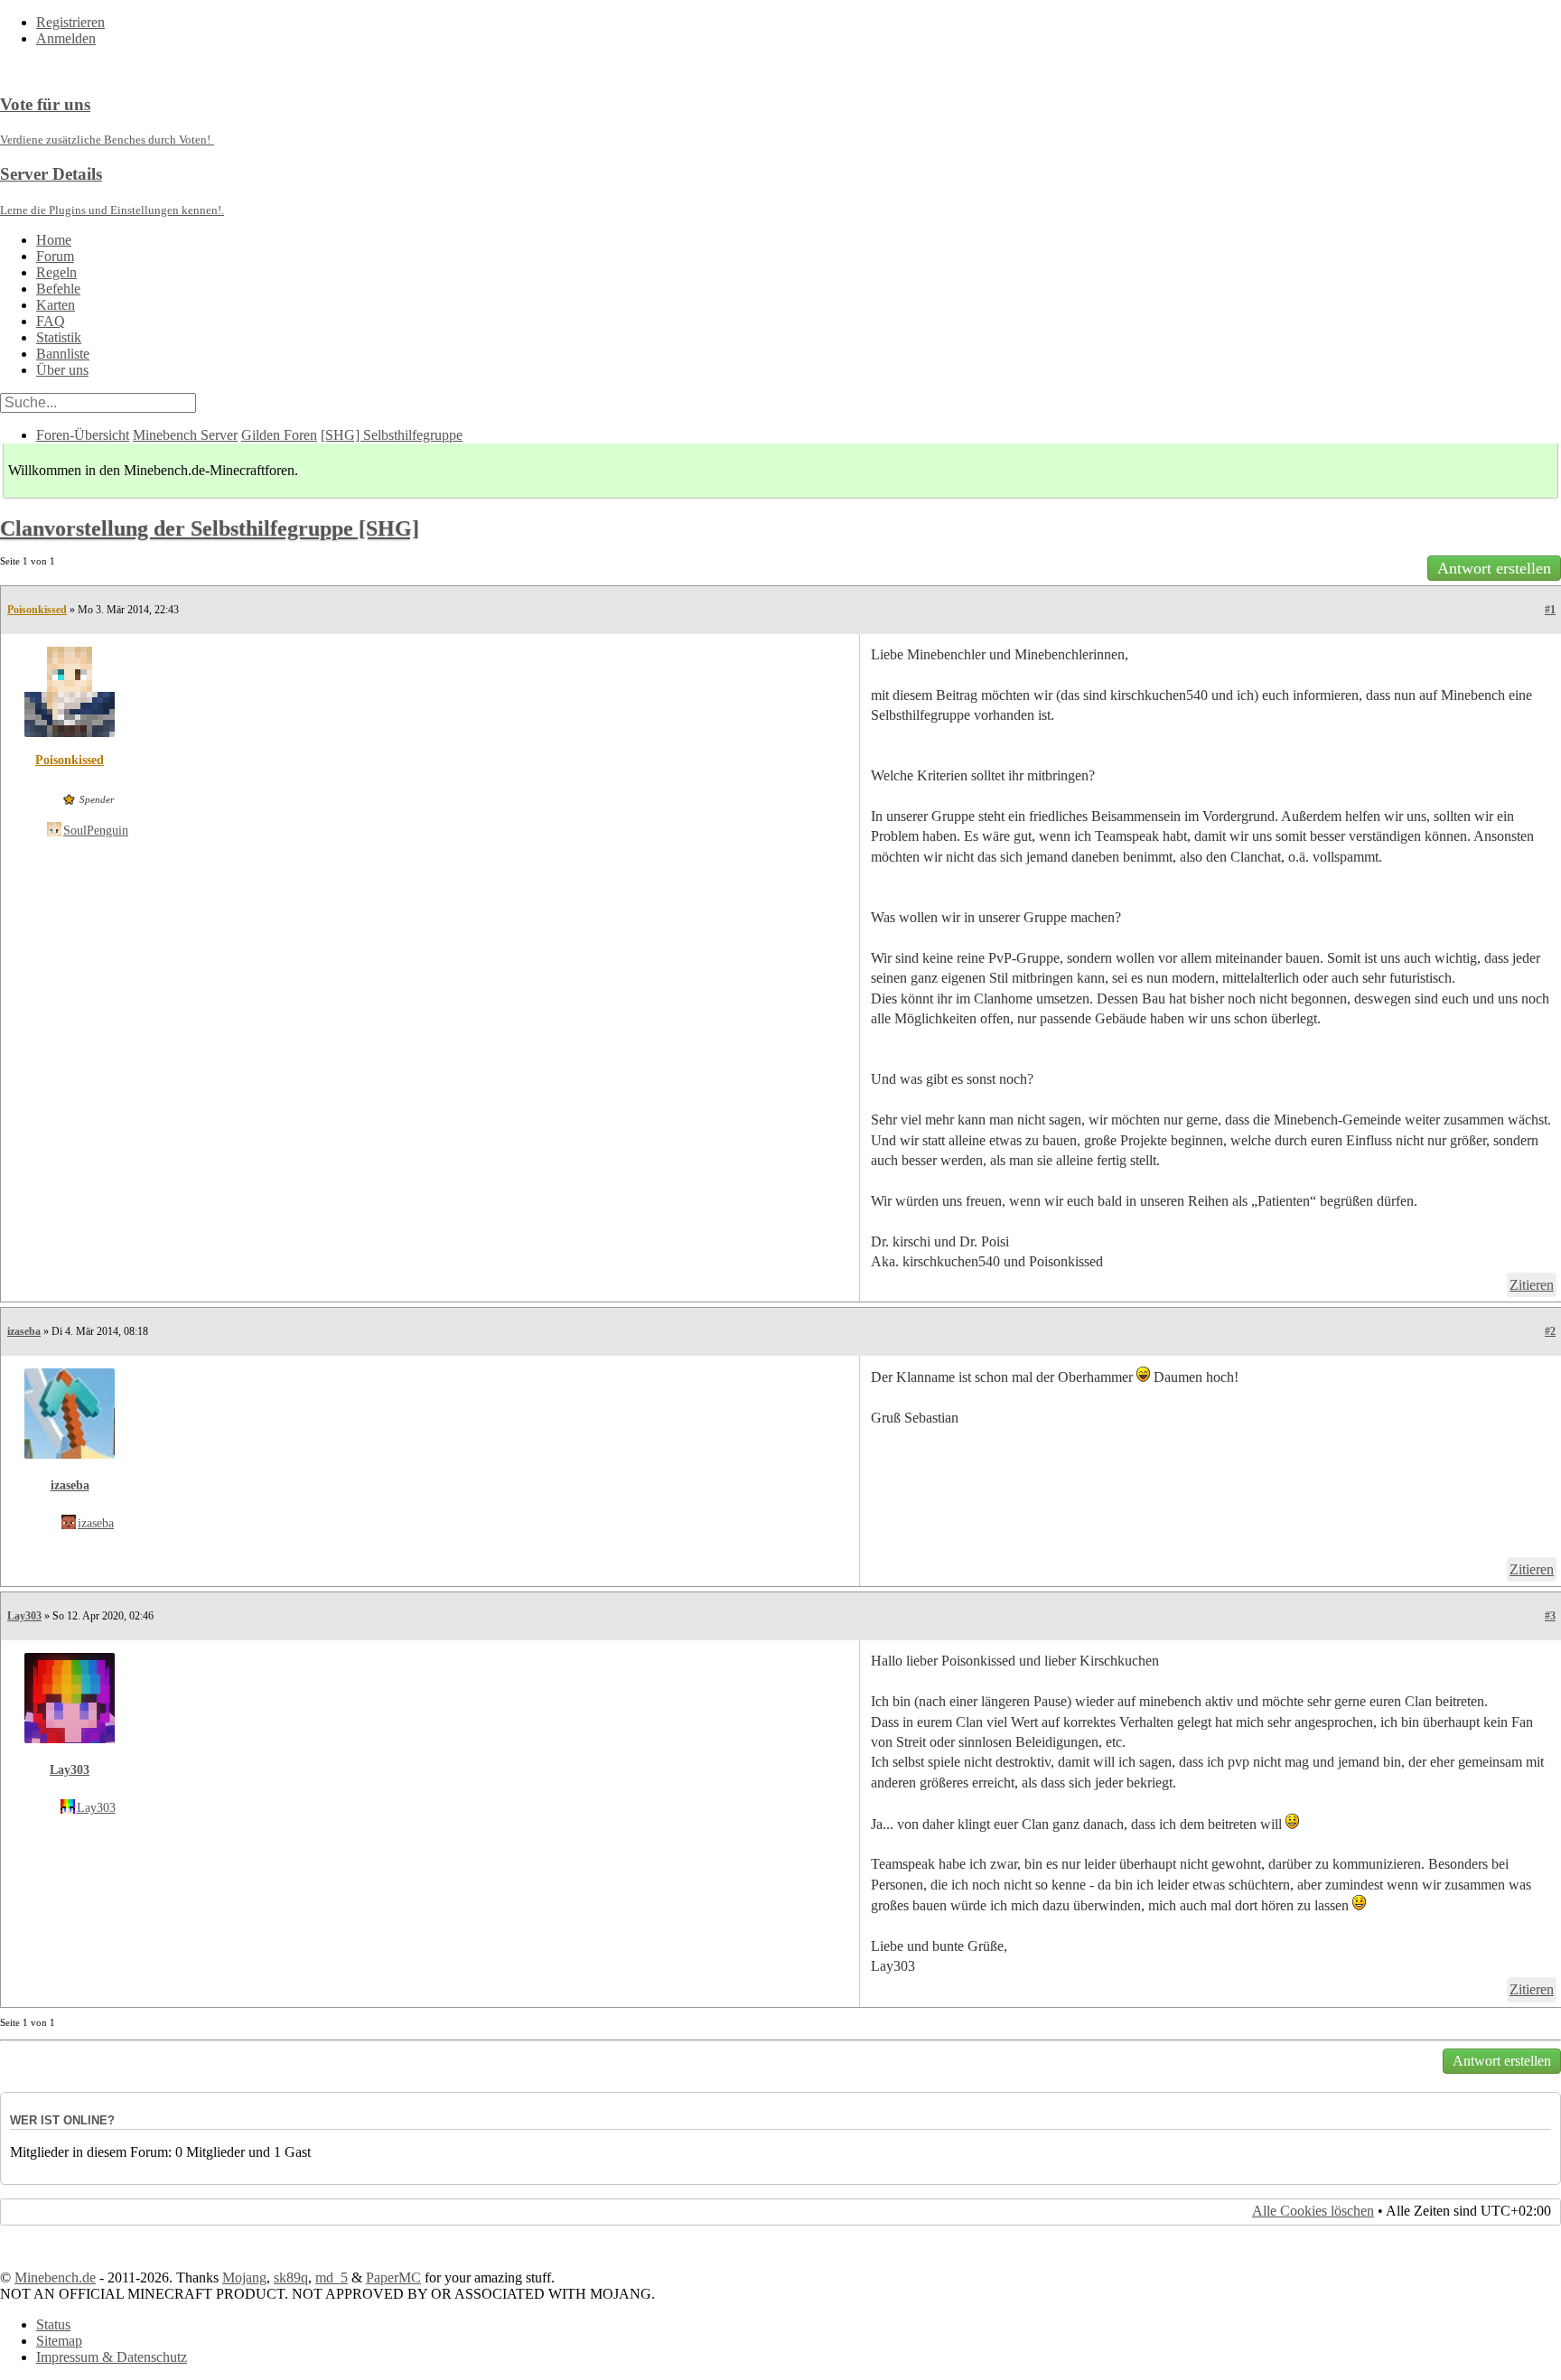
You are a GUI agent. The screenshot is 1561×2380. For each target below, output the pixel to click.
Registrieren (70, 22)
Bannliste (63, 354)
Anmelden (66, 38)
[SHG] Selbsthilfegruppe (392, 435)
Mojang (244, 2277)
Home (54, 240)
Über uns (62, 370)
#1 (1550, 610)
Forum (55, 256)
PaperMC (393, 2277)
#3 (1550, 1616)
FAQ (51, 321)
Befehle (58, 289)
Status (53, 2324)
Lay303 (24, 1616)
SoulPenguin (96, 831)
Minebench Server (185, 435)
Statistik (59, 337)
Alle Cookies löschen (1313, 2211)
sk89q (291, 2277)
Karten (56, 305)
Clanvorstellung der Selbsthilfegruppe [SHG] (210, 528)
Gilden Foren (279, 435)
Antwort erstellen (1494, 568)
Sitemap (59, 2341)
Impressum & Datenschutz (112, 2357)
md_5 (332, 2277)
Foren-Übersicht (83, 435)
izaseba (24, 1331)
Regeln (56, 272)
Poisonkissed (37, 610)
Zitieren (1532, 1285)
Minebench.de (55, 2277)
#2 (1550, 1331)
